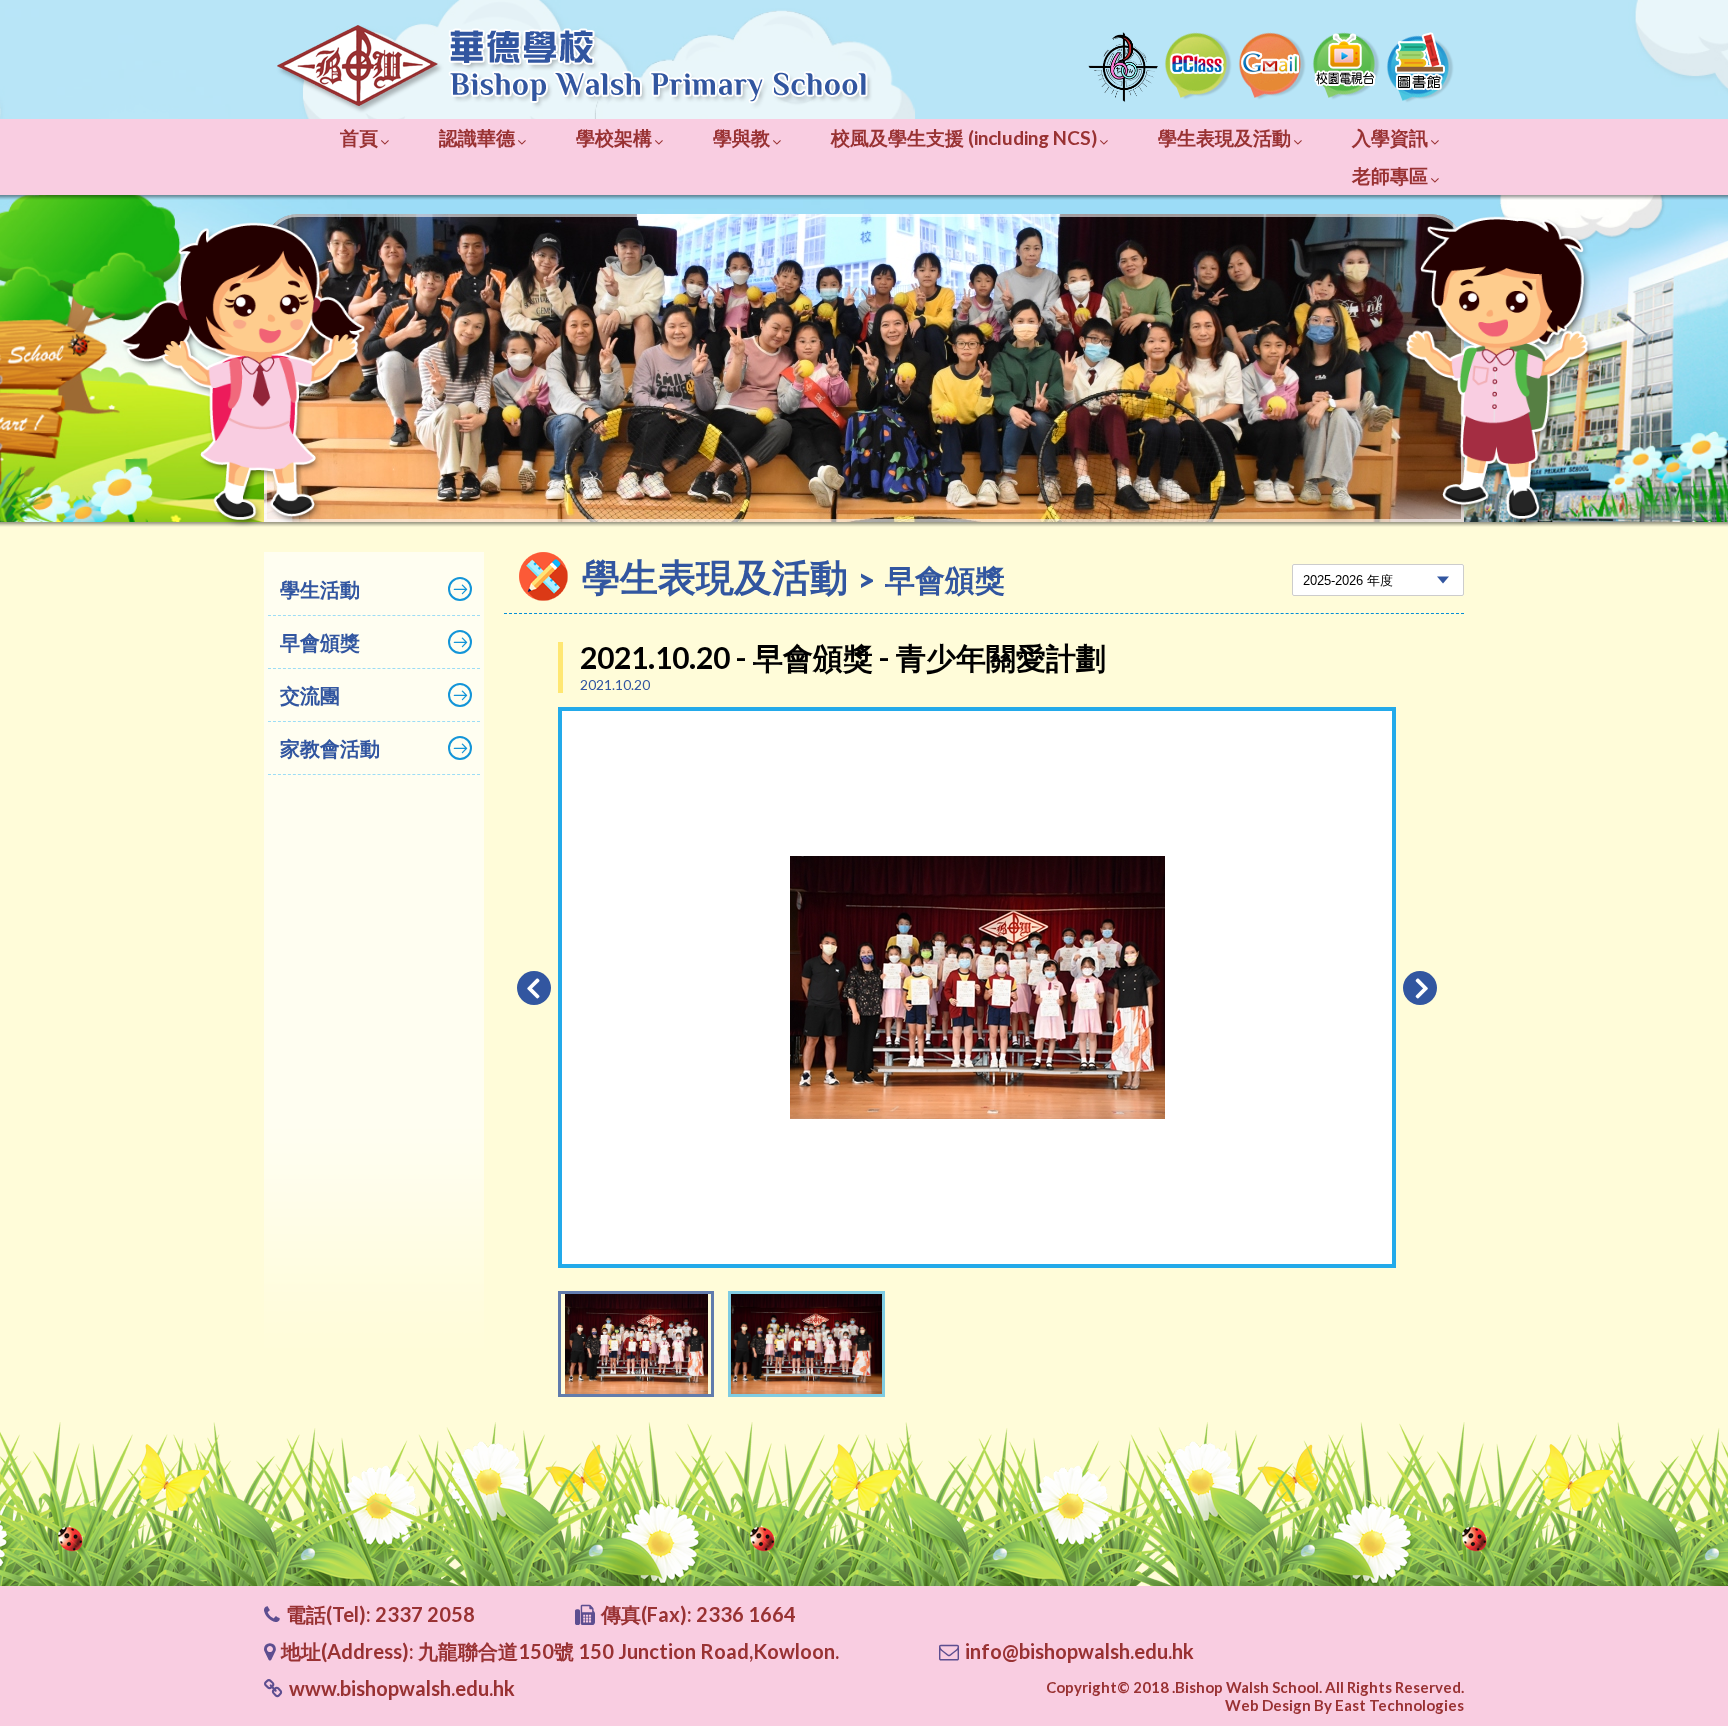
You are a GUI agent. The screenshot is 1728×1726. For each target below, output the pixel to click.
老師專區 (1390, 175)
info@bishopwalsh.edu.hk (1079, 1651)
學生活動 (320, 589)
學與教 (741, 137)
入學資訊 (1390, 137)
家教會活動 (330, 748)
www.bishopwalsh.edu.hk (402, 1688)
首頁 (359, 137)
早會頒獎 (320, 642)
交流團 (310, 695)
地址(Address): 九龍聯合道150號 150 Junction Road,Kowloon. (560, 1651)
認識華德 (477, 137)
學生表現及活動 (1224, 137)
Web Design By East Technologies (1344, 1705)
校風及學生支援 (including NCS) (964, 137)
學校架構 (614, 137)
